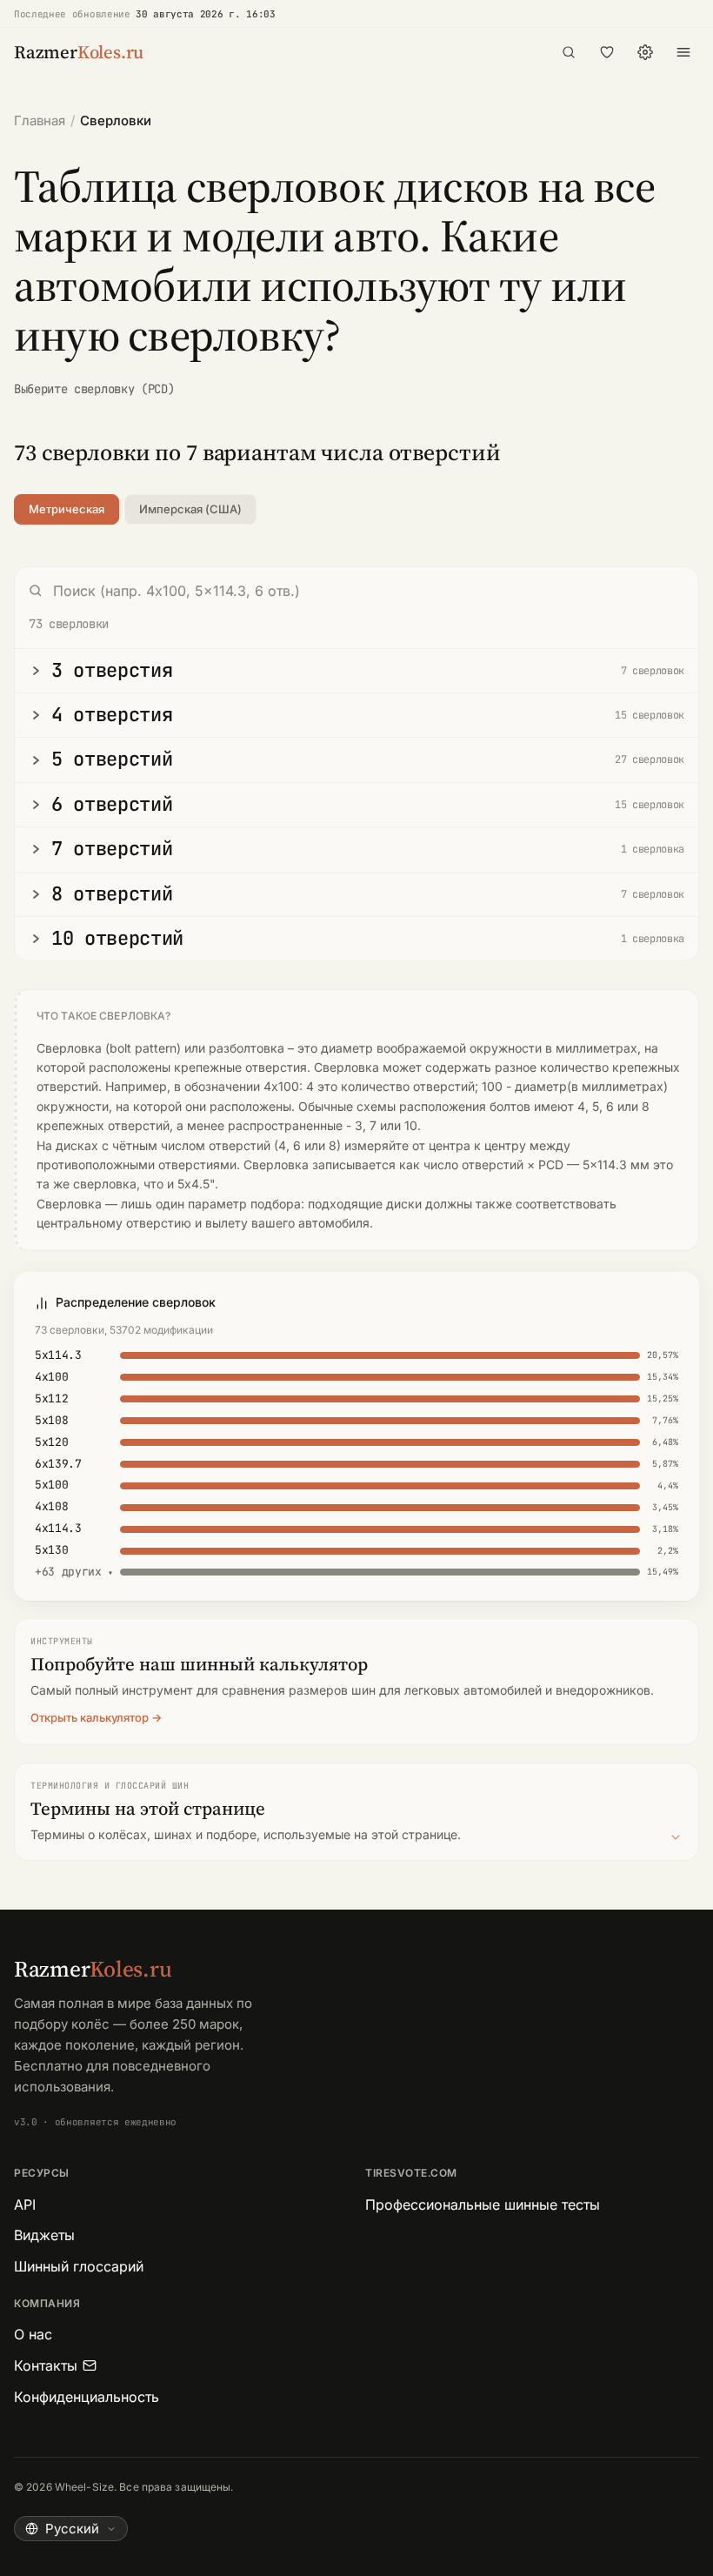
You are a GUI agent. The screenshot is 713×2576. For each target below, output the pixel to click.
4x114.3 (58, 1528)
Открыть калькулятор (90, 1717)
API (25, 2205)
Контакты (46, 2365)
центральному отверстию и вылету (142, 1223)
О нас (33, 2334)
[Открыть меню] (683, 52)
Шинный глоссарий (79, 2266)
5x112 (51, 1398)
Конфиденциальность (87, 2397)
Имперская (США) (190, 509)
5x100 (51, 1485)
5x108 (51, 1420)
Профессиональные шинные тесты (483, 2205)
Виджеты (44, 2235)
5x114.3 (58, 1355)
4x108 (51, 1506)
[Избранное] (607, 52)
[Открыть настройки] (645, 52)
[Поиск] (569, 52)
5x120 (51, 1442)
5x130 (51, 1550)
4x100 (51, 1377)
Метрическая (67, 509)
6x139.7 (58, 1464)
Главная (40, 120)
